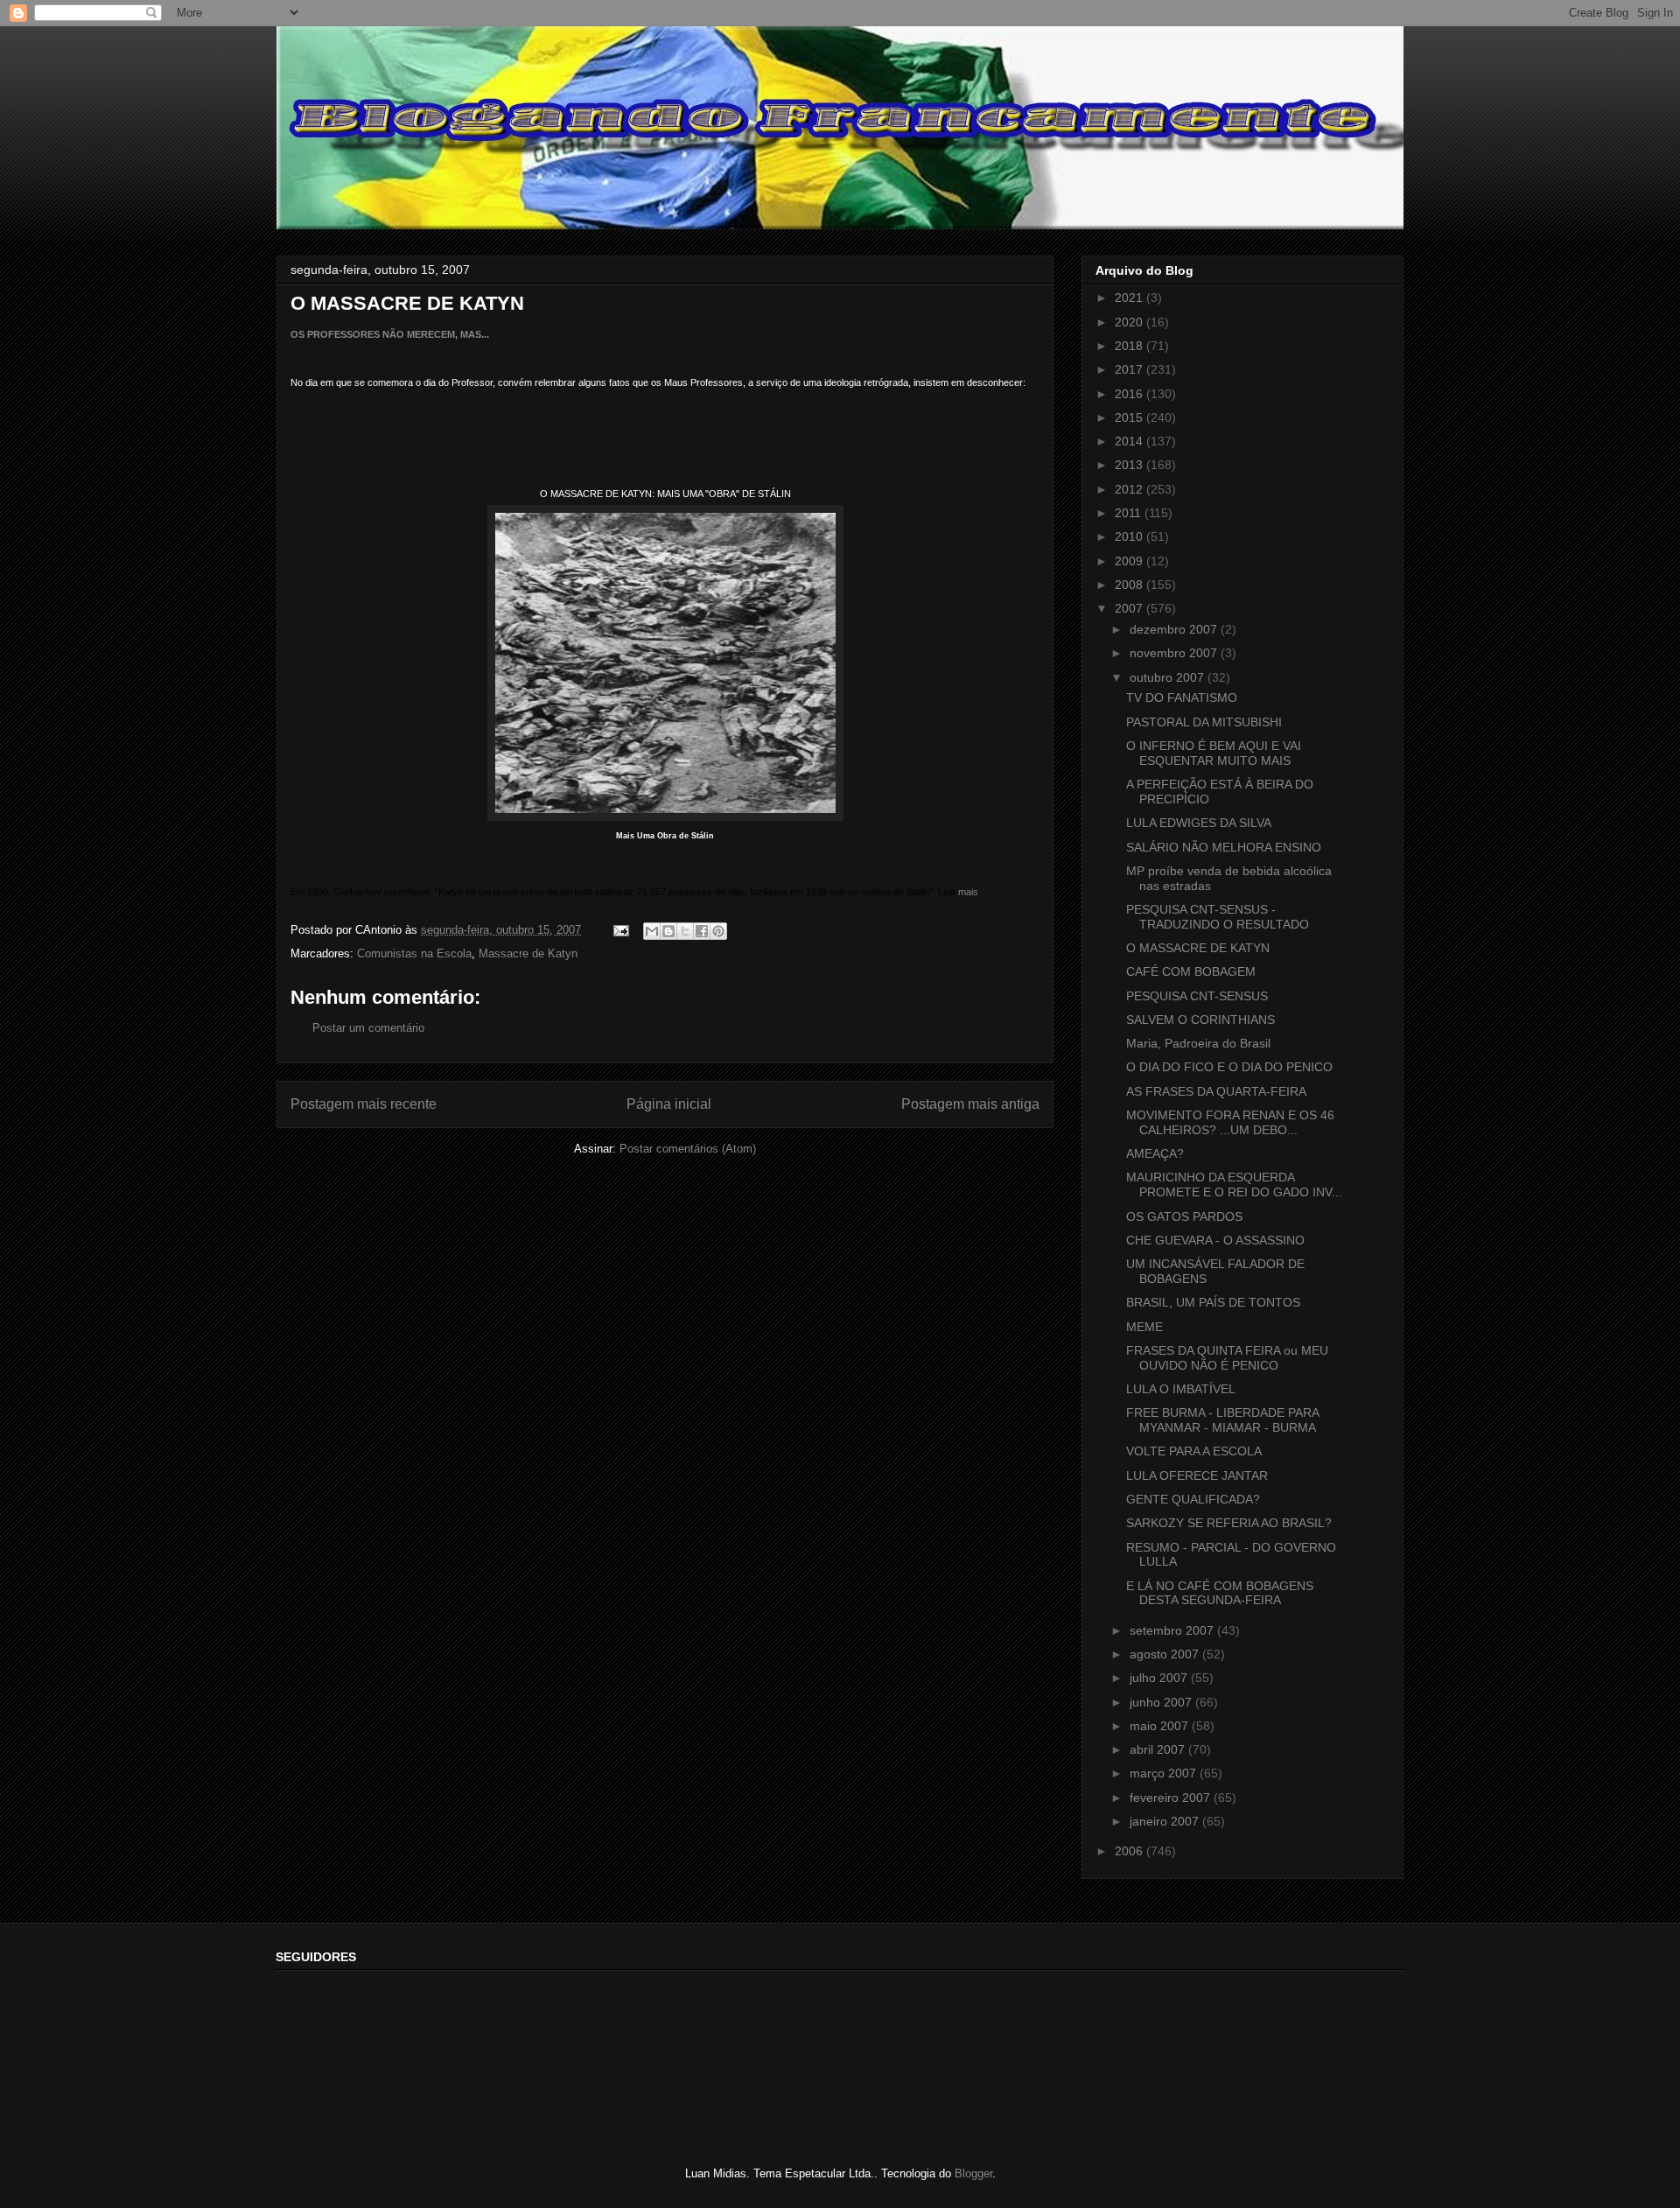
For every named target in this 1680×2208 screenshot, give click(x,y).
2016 (1130, 394)
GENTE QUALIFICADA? (1193, 1499)
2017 (1130, 369)
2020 (1130, 322)
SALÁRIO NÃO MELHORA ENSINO (1224, 847)
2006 (1130, 1851)
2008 (1130, 585)
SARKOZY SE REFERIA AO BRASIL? (1229, 1523)
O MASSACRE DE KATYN (1198, 948)
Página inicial (669, 1104)
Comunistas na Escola (414, 953)
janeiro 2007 (1166, 1821)
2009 (1130, 561)
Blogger (973, 2173)
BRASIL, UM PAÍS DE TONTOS (1213, 1302)
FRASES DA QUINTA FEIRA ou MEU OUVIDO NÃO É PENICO (1227, 1358)
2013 (1130, 465)
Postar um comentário (368, 1028)
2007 (1130, 608)
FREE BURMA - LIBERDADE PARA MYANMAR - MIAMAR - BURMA (1222, 1420)
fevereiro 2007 (1172, 1798)
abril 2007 (1159, 1749)
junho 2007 (1162, 1702)
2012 (1130, 489)
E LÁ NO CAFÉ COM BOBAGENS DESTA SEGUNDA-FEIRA (1220, 1593)
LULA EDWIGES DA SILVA (1199, 823)
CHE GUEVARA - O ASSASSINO (1215, 1240)
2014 (1130, 441)
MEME (1144, 1327)
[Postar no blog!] (668, 931)
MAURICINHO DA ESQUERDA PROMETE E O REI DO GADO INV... (1234, 1185)
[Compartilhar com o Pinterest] (718, 931)
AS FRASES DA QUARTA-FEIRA (1216, 1091)
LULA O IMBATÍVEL (1181, 1389)
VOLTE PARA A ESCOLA (1194, 1451)
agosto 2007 (1166, 1654)
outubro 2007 (1169, 677)
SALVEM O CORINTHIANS (1200, 1020)
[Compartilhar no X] (685, 931)
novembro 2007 (1175, 653)
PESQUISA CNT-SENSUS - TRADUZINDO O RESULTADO (1218, 917)
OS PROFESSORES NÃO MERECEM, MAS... (390, 334)
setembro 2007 (1173, 1630)
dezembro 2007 (1175, 629)
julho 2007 (1160, 1678)
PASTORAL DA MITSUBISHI (1204, 722)
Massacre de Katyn (528, 953)
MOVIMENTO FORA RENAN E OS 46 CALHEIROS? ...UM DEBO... (1230, 1122)
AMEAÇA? (1155, 1153)
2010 (1130, 536)
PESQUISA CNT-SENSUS (1197, 996)
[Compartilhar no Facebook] (702, 931)
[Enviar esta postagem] (620, 930)
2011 (1130, 513)
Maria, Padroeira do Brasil (1198, 1043)
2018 (1130, 346)
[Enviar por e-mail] (652, 931)
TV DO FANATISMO (1182, 697)
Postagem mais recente (364, 1104)
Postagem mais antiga (970, 1104)
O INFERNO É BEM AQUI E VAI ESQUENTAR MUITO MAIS (1214, 753)
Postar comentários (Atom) (688, 1149)
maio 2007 (1161, 1726)
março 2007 (1165, 1773)
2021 (1130, 298)
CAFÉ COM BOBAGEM (1191, 971)
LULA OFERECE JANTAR (1197, 1476)
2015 (1130, 417)
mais (968, 892)
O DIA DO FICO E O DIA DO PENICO (1229, 1067)
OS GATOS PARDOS (1184, 1216)
